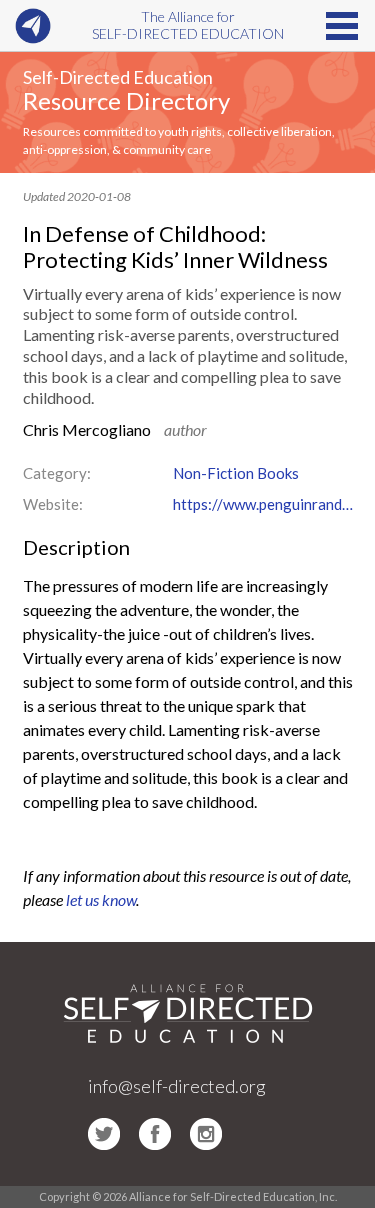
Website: (53, 504)
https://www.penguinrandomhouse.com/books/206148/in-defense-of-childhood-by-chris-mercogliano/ (263, 504)
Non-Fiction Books (236, 473)
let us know (101, 899)
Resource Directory (126, 100)
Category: (57, 473)
